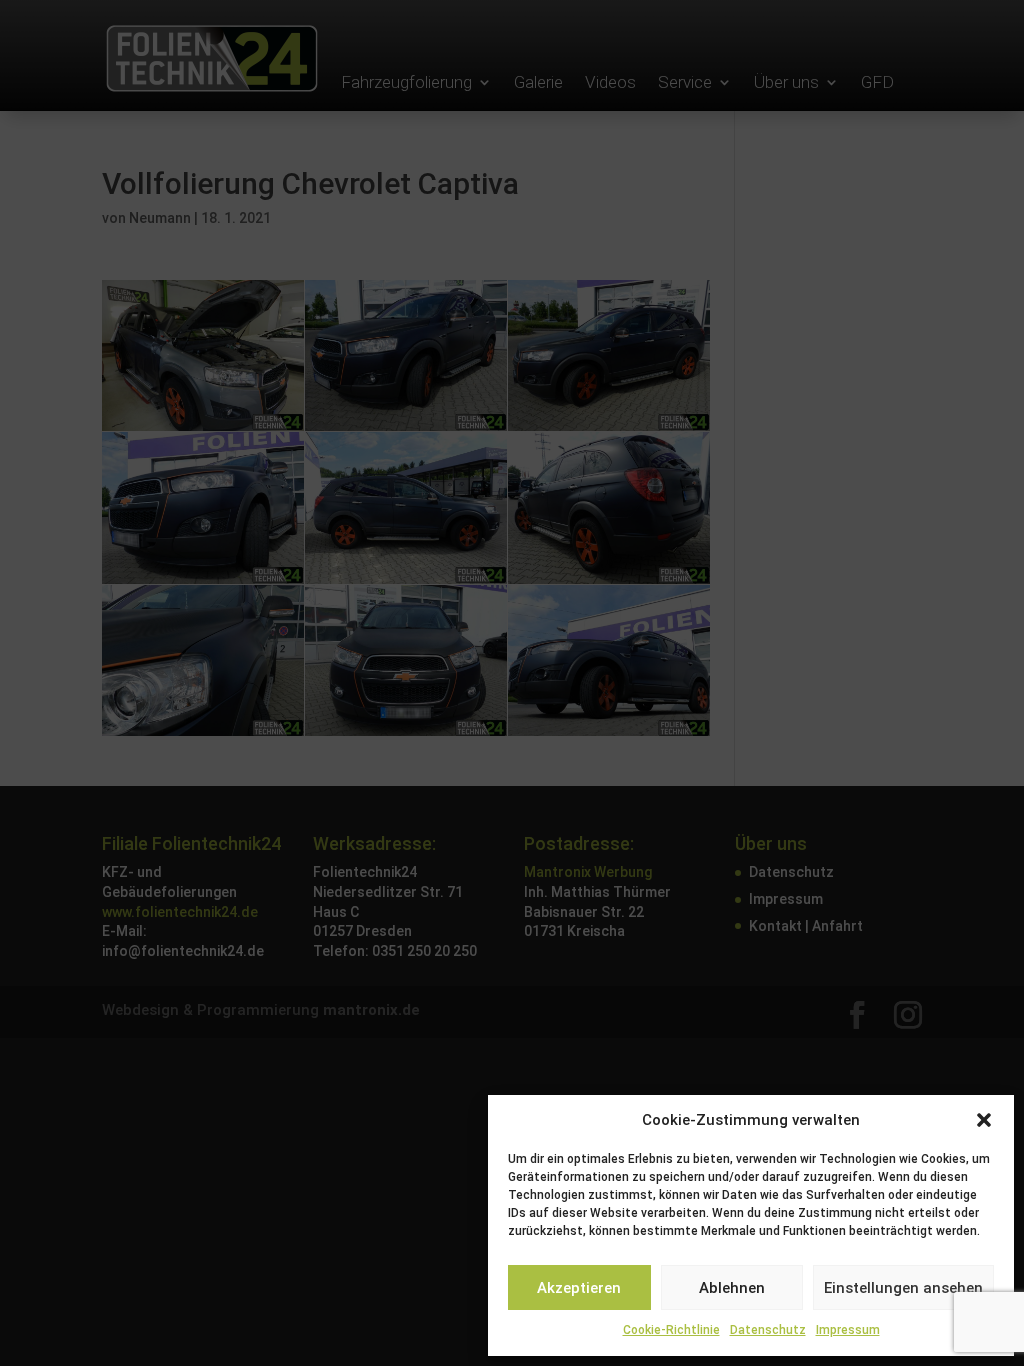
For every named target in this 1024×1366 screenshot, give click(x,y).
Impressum (848, 1330)
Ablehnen (732, 1288)
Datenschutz (768, 1330)
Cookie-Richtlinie (671, 1330)
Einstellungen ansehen (903, 1288)
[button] (984, 1120)
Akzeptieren (579, 1288)
